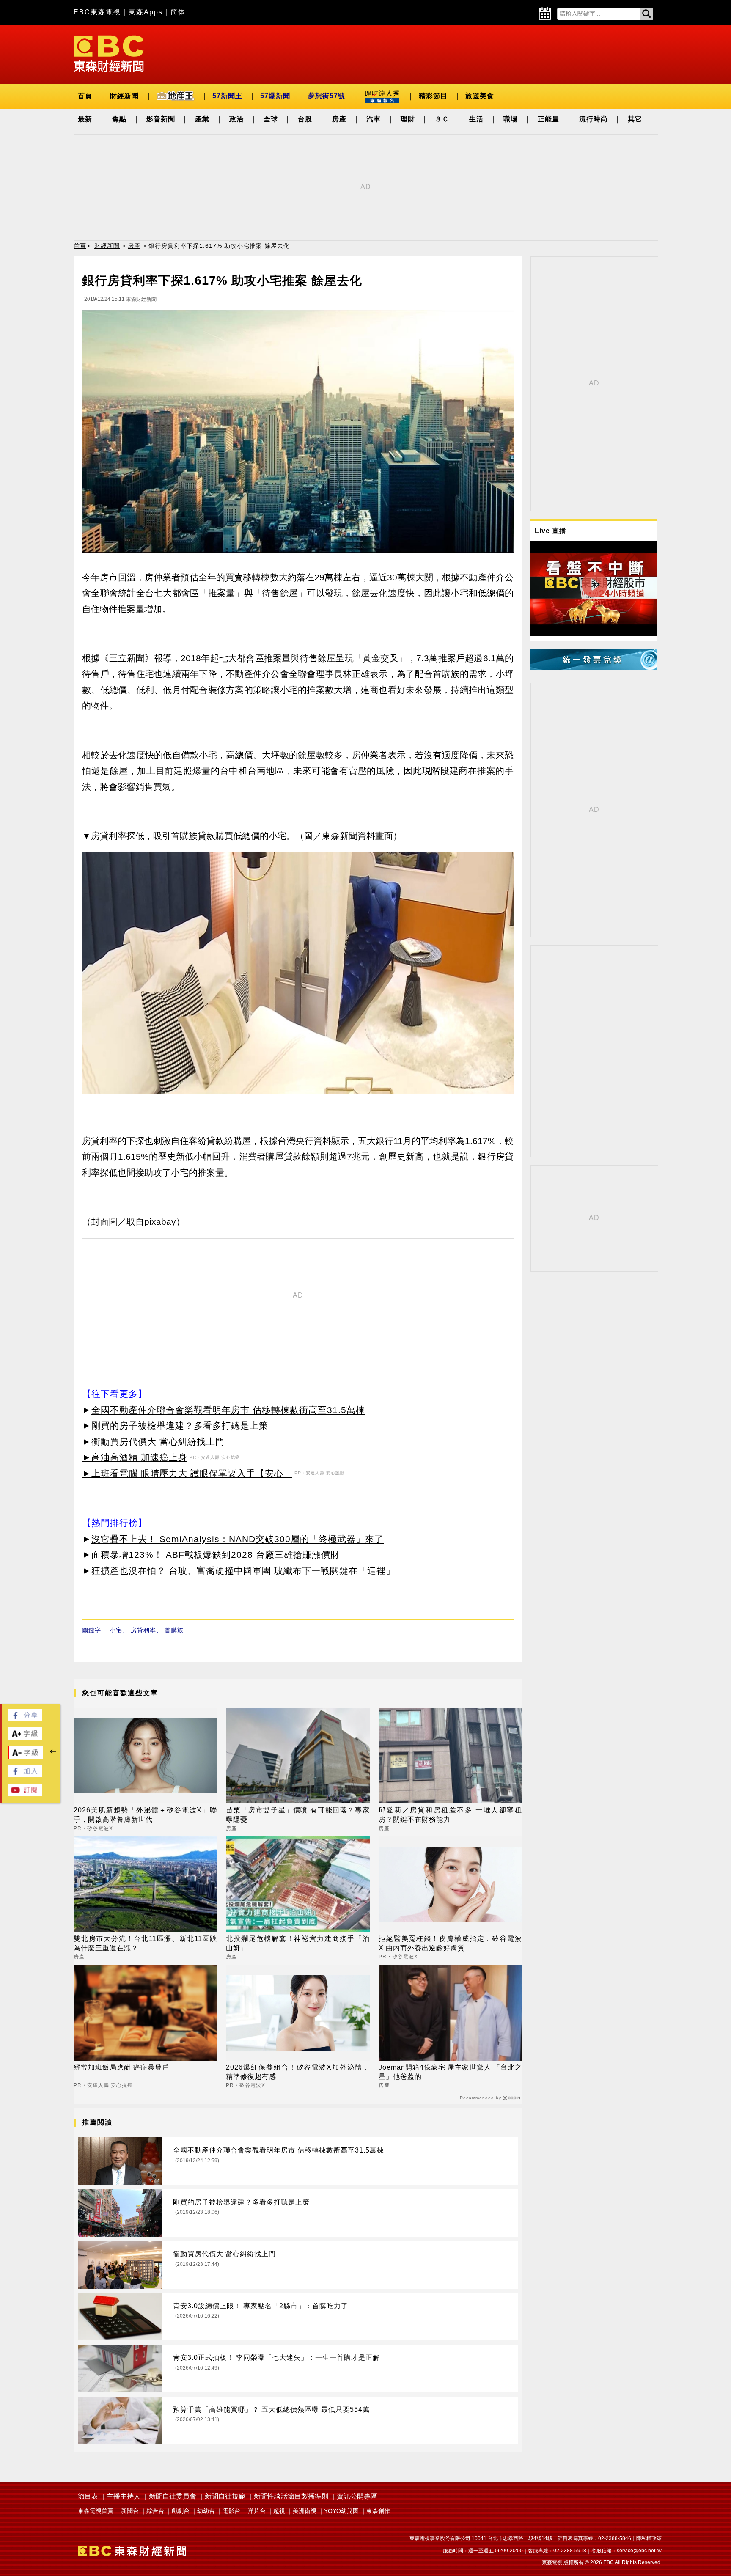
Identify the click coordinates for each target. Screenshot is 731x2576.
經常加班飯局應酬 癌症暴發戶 (121, 2067)
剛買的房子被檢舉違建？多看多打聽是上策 (180, 1425)
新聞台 (130, 2511)
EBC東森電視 (97, 12)
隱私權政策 (649, 2538)
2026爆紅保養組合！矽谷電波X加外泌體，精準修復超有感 (298, 2072)
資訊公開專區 (357, 2496)
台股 (305, 119)
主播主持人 (124, 2496)
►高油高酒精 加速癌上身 (135, 1457)
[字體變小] (26, 1757)
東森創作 (378, 2511)
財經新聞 (124, 96)
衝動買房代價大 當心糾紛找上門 (158, 1442)
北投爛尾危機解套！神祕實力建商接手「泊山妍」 (298, 1943)
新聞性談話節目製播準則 (291, 2496)
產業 (202, 119)
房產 (339, 119)
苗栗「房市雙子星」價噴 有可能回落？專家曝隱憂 (298, 1815)
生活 (476, 119)
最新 (85, 119)
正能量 (548, 119)
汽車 (374, 119)
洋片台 (257, 2511)
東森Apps (146, 12)
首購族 (174, 1630)
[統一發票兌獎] (594, 668)
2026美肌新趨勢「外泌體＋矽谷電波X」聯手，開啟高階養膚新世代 (145, 1815)
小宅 (116, 1630)
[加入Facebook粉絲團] (25, 1775)
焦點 (119, 119)
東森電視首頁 (96, 2511)
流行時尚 (594, 119)
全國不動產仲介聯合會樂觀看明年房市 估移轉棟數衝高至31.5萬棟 (228, 1410)
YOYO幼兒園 (341, 2511)
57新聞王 (227, 96)
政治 (236, 119)
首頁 (85, 96)
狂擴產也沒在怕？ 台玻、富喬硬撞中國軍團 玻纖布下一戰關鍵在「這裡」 (243, 1571)
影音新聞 (161, 119)
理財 (408, 119)
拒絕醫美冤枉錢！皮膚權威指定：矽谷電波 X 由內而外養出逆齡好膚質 (450, 1943)
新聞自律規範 (225, 2496)
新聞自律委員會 (173, 2496)
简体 (178, 12)
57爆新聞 (275, 96)
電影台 (231, 2511)
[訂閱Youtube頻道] (25, 1794)
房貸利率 (143, 1630)
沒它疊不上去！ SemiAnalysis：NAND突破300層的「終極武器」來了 (238, 1539)
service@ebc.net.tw (639, 2551)
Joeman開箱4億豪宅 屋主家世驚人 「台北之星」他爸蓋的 (450, 2072)
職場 (511, 119)
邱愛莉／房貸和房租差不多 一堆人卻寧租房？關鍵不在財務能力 (450, 1815)
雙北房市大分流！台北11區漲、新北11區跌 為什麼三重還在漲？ (145, 1943)
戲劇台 (181, 2511)
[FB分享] (25, 1719)
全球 (271, 119)
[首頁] (109, 53)
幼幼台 (206, 2511)
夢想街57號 (327, 96)
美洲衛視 (305, 2511)
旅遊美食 (480, 96)
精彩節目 (433, 96)
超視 (279, 2511)
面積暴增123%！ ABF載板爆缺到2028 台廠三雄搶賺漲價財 (216, 1555)
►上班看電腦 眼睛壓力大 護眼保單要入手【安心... (187, 1473)
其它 (635, 119)
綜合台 (155, 2511)
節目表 (88, 2496)
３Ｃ (442, 119)
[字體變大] (25, 1737)
